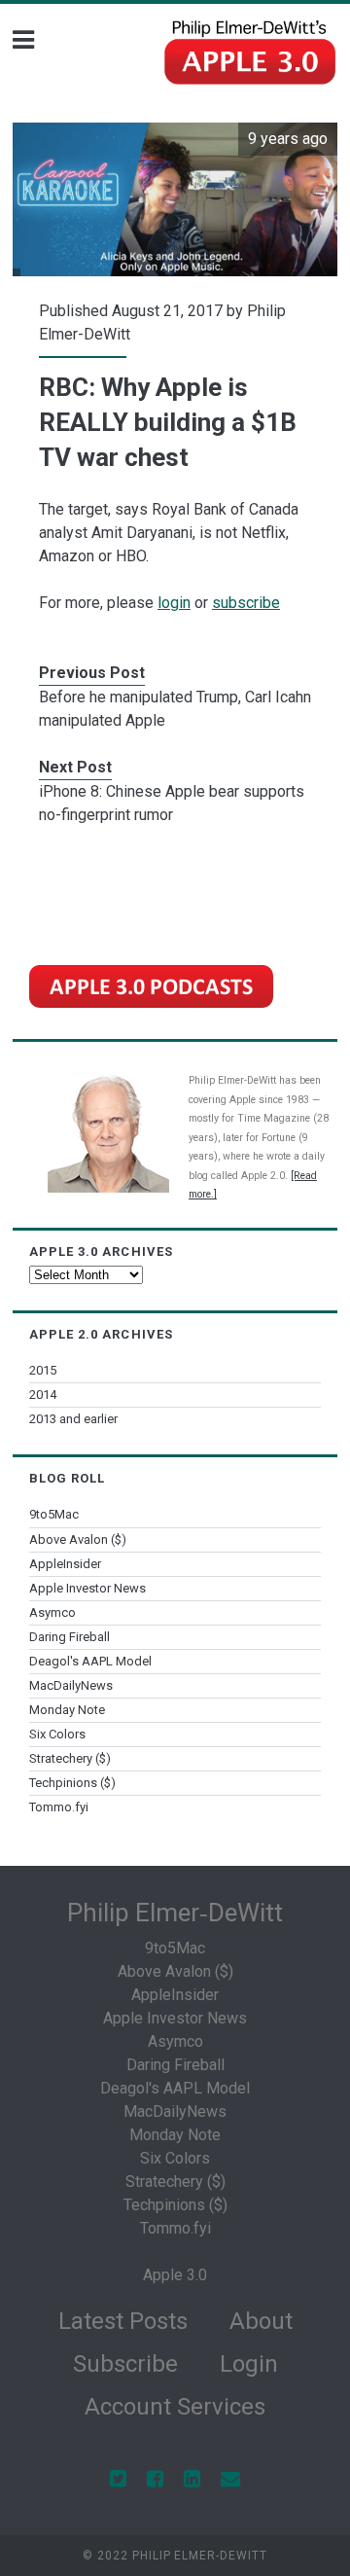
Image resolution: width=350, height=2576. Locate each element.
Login (249, 2364)
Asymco (52, 1612)
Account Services (175, 2407)
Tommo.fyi (59, 1807)
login (174, 603)
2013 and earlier (73, 1419)
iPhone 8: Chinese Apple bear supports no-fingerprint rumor (172, 803)
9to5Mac (54, 1514)
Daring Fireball (70, 1637)
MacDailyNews (71, 1685)
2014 (43, 1395)
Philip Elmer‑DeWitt (175, 1913)
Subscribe (125, 2364)
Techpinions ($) (72, 1783)
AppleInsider (65, 1564)
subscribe (246, 603)
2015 (43, 1370)
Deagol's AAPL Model (90, 1661)
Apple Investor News (87, 1588)
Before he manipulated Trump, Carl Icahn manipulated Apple (175, 709)
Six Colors (57, 1734)
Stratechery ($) (70, 1758)
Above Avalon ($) (78, 1539)
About (261, 2321)
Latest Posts (123, 2321)
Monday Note (67, 1710)
